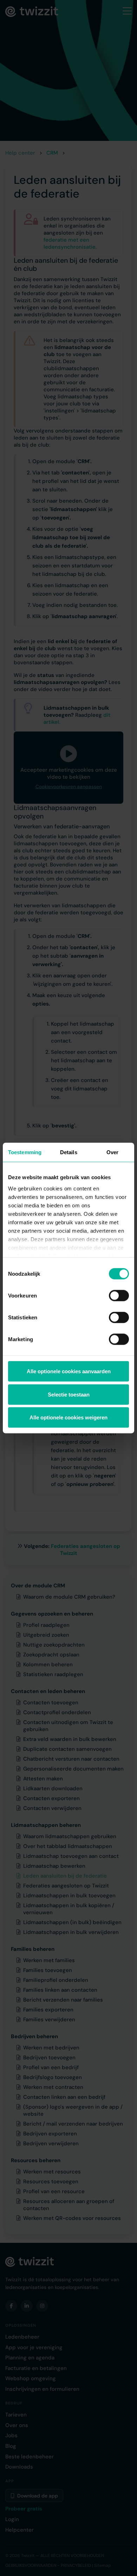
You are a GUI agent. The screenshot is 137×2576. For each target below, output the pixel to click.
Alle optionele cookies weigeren (68, 1417)
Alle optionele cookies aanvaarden (69, 1371)
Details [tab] (69, 1152)
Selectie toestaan (69, 1394)
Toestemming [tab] (25, 1152)
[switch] (119, 1296)
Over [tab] (112, 1152)
